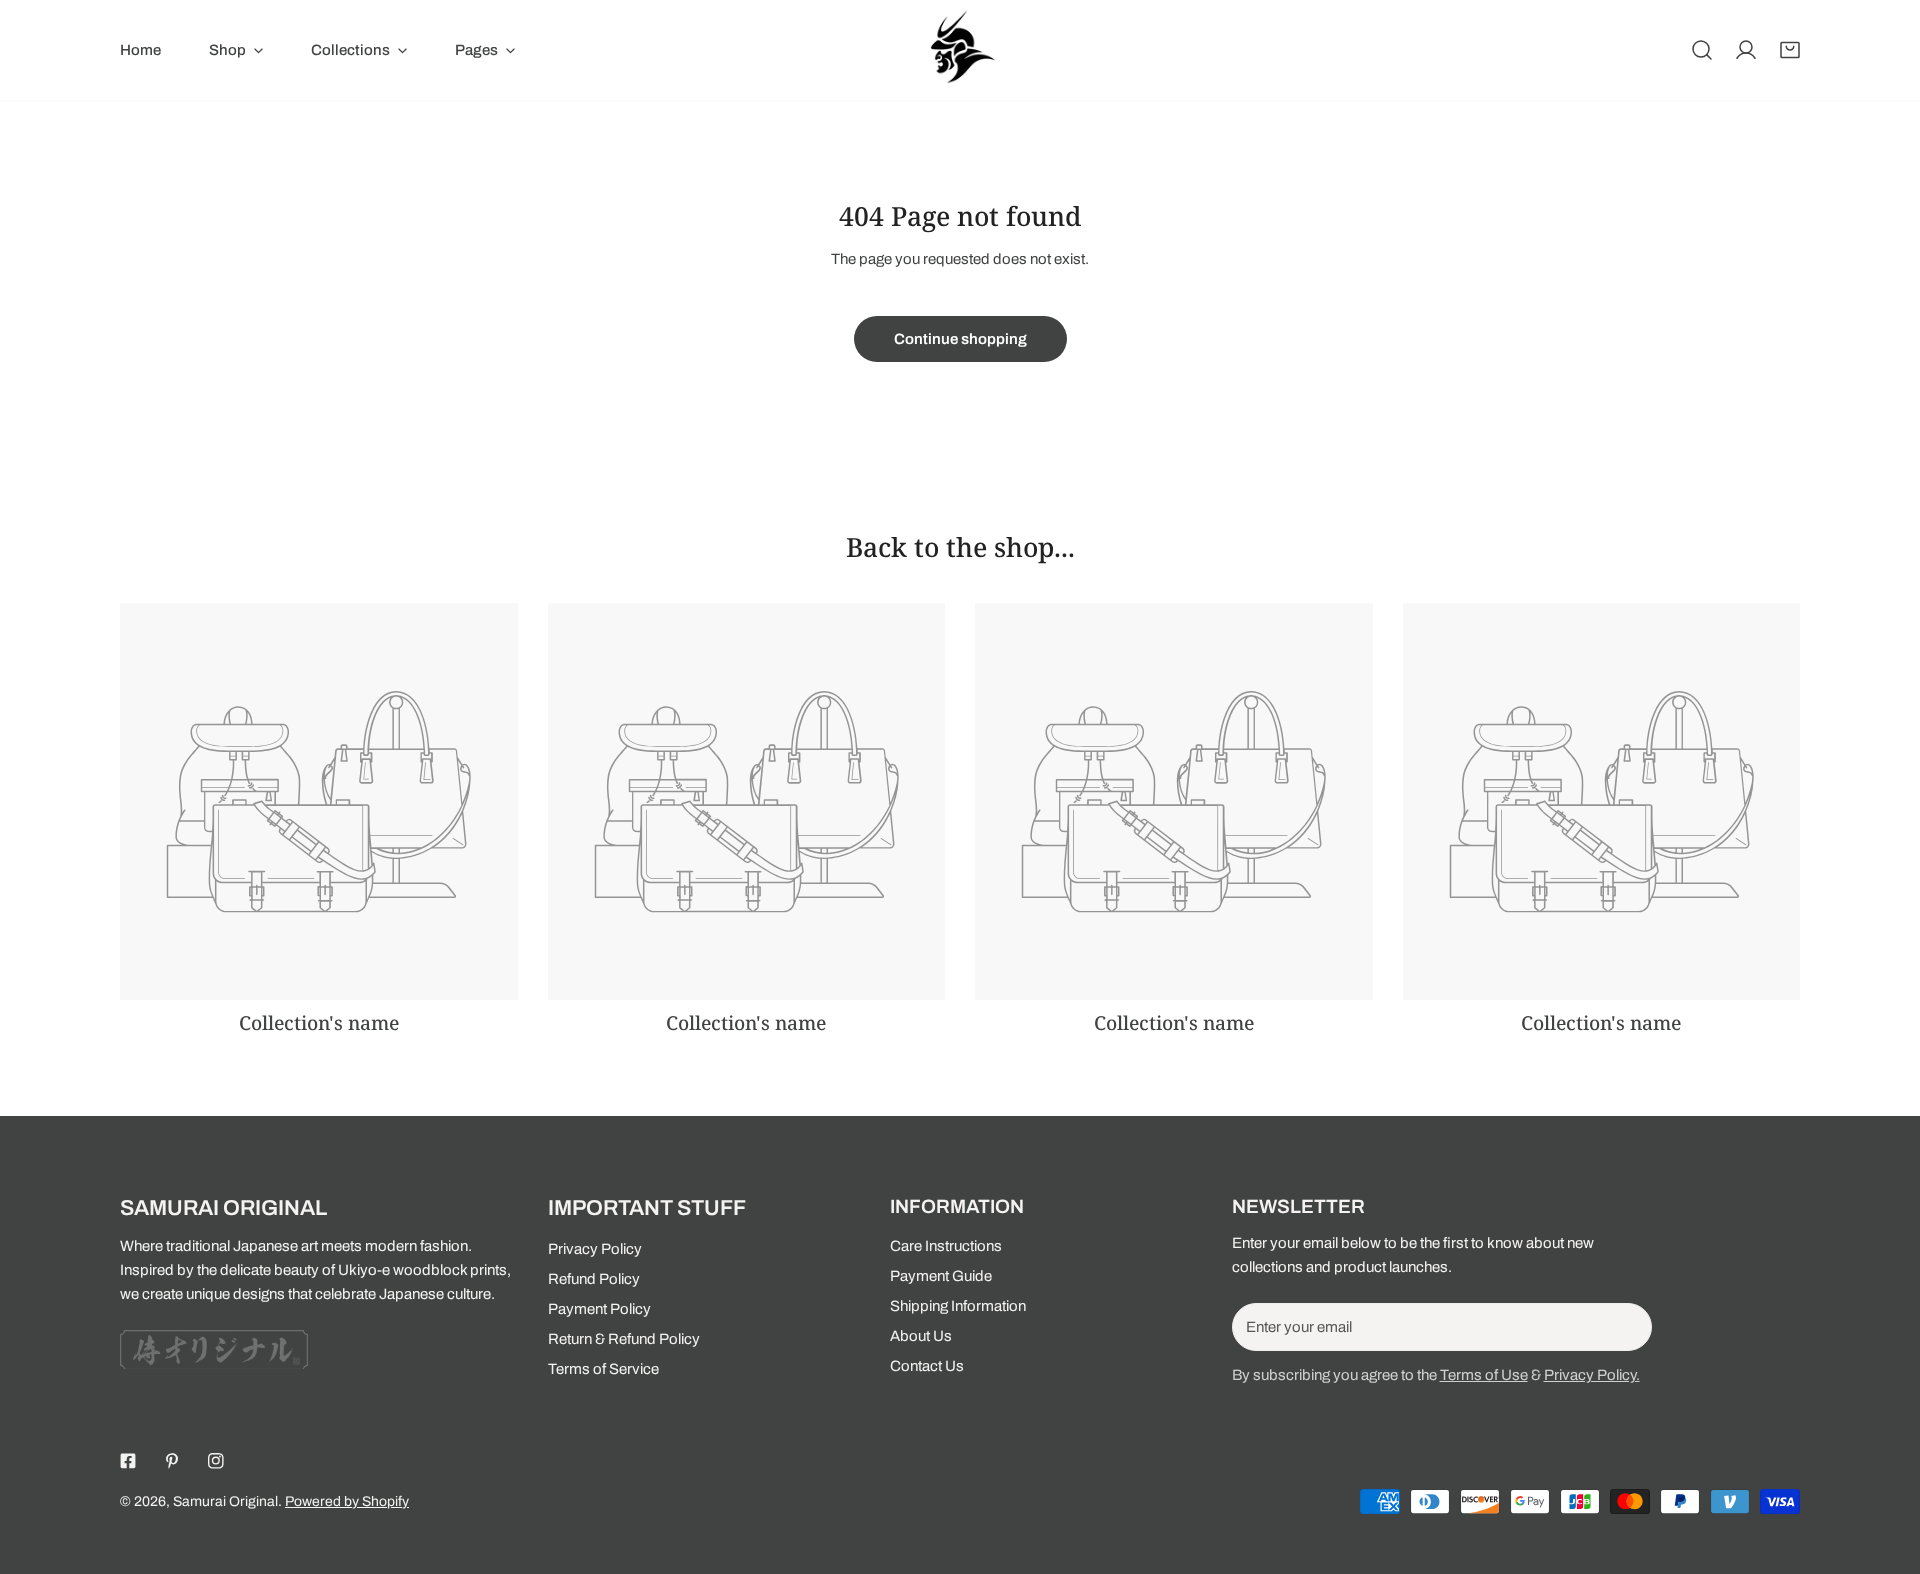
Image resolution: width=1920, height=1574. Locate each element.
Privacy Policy (595, 1249)
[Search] (1702, 50)
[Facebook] (128, 1461)
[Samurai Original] (960, 50)
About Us (921, 1336)
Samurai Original (225, 1501)
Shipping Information (958, 1306)
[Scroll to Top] (1884, 1468)
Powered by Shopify (347, 1501)
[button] (1790, 50)
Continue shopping (960, 339)
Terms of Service (603, 1369)
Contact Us (927, 1366)
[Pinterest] (172, 1461)
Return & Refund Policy (624, 1339)
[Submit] (1626, 1326)
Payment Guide (941, 1276)
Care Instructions (946, 1246)
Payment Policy (599, 1309)
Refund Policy (594, 1279)
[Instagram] (216, 1461)
